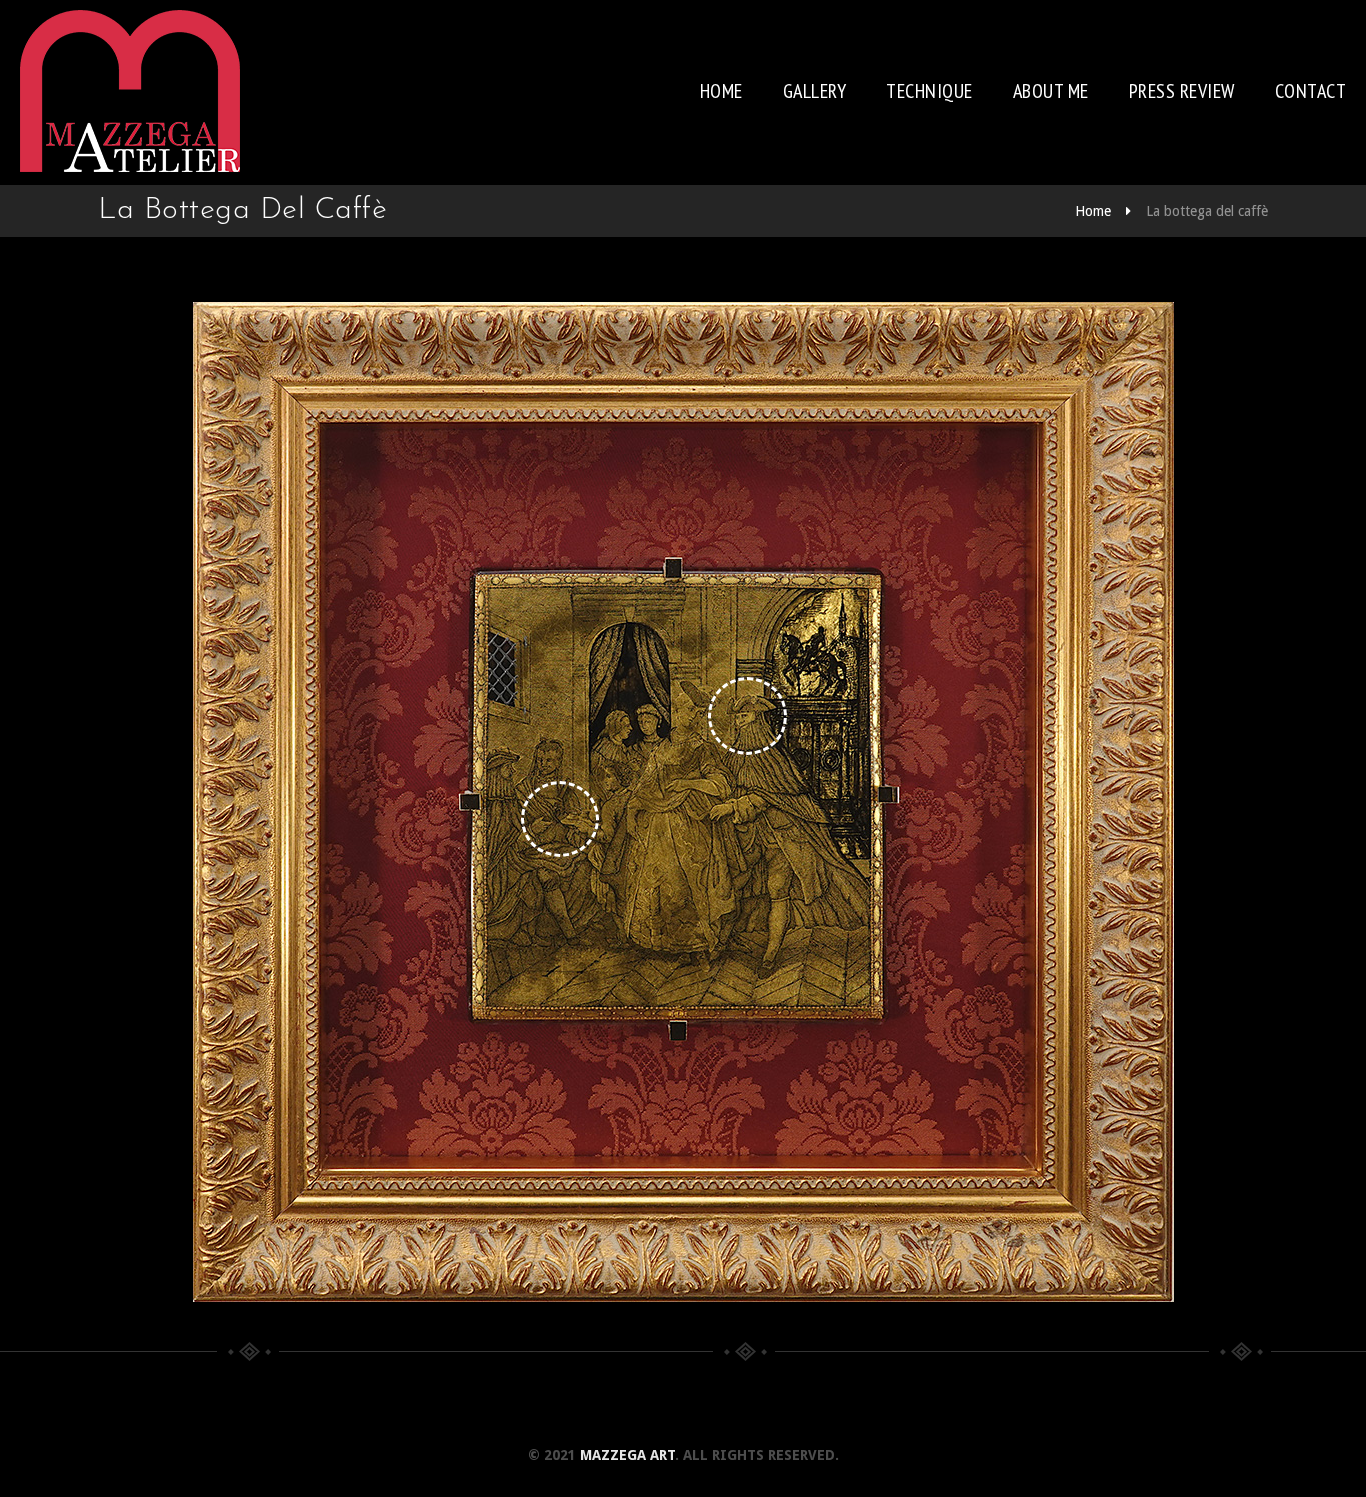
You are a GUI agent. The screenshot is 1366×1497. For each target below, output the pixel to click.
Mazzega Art (627, 1455)
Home (721, 91)
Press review (1182, 91)
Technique (929, 91)
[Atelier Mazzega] (130, 91)
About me (1051, 91)
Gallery (815, 91)
